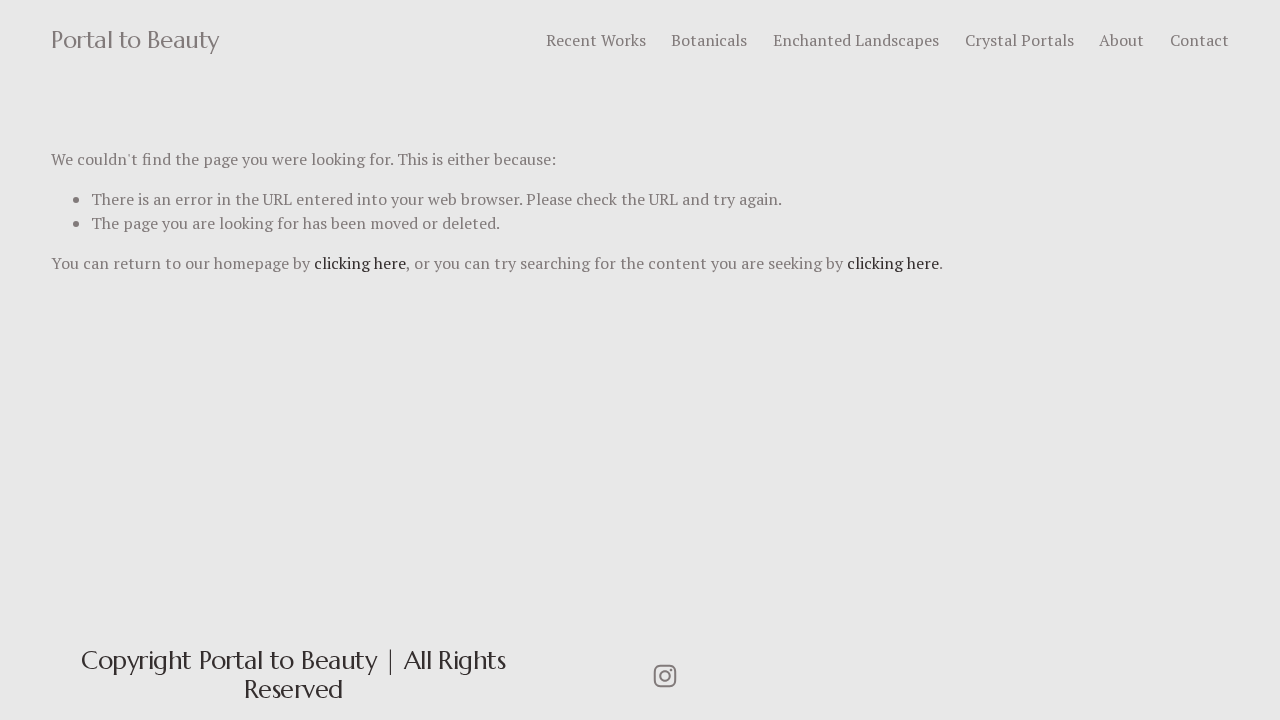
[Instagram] (665, 676)
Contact (1199, 40)
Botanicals (709, 40)
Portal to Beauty (134, 40)
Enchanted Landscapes (856, 40)
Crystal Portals (1019, 40)
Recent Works (596, 40)
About (1121, 40)
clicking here (360, 263)
